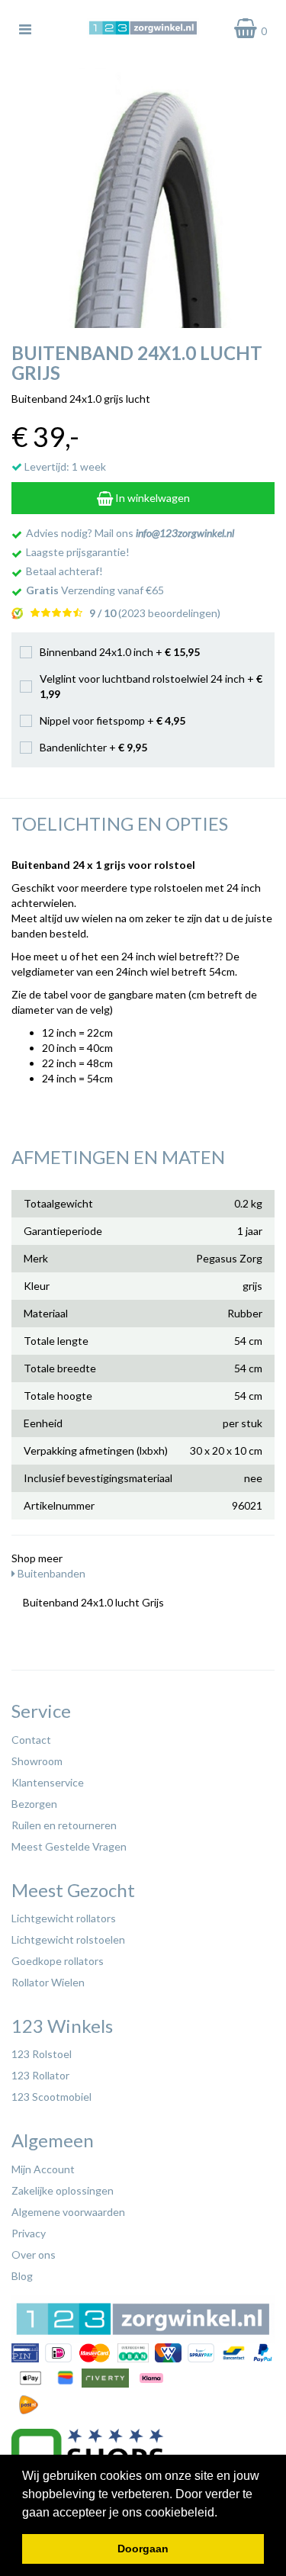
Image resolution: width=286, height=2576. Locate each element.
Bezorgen (34, 1804)
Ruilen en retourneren (64, 1825)
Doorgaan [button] (143, 2549)
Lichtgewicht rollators (64, 1918)
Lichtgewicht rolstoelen (68, 1939)
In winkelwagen (151, 498)
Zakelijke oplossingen (63, 2190)
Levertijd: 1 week (64, 466)
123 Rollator (40, 2075)
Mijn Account (43, 2169)
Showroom (37, 1761)
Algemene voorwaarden (68, 2212)
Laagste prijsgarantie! (78, 552)
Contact (31, 1740)
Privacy (29, 2233)
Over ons (34, 2254)
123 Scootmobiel (51, 2097)
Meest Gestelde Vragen (69, 1846)
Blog (22, 2276)
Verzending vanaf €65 (95, 590)
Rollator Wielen (48, 1982)
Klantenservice (48, 1782)
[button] (223, 2513)
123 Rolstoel (42, 2054)
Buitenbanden (50, 1573)
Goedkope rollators (58, 1961)
